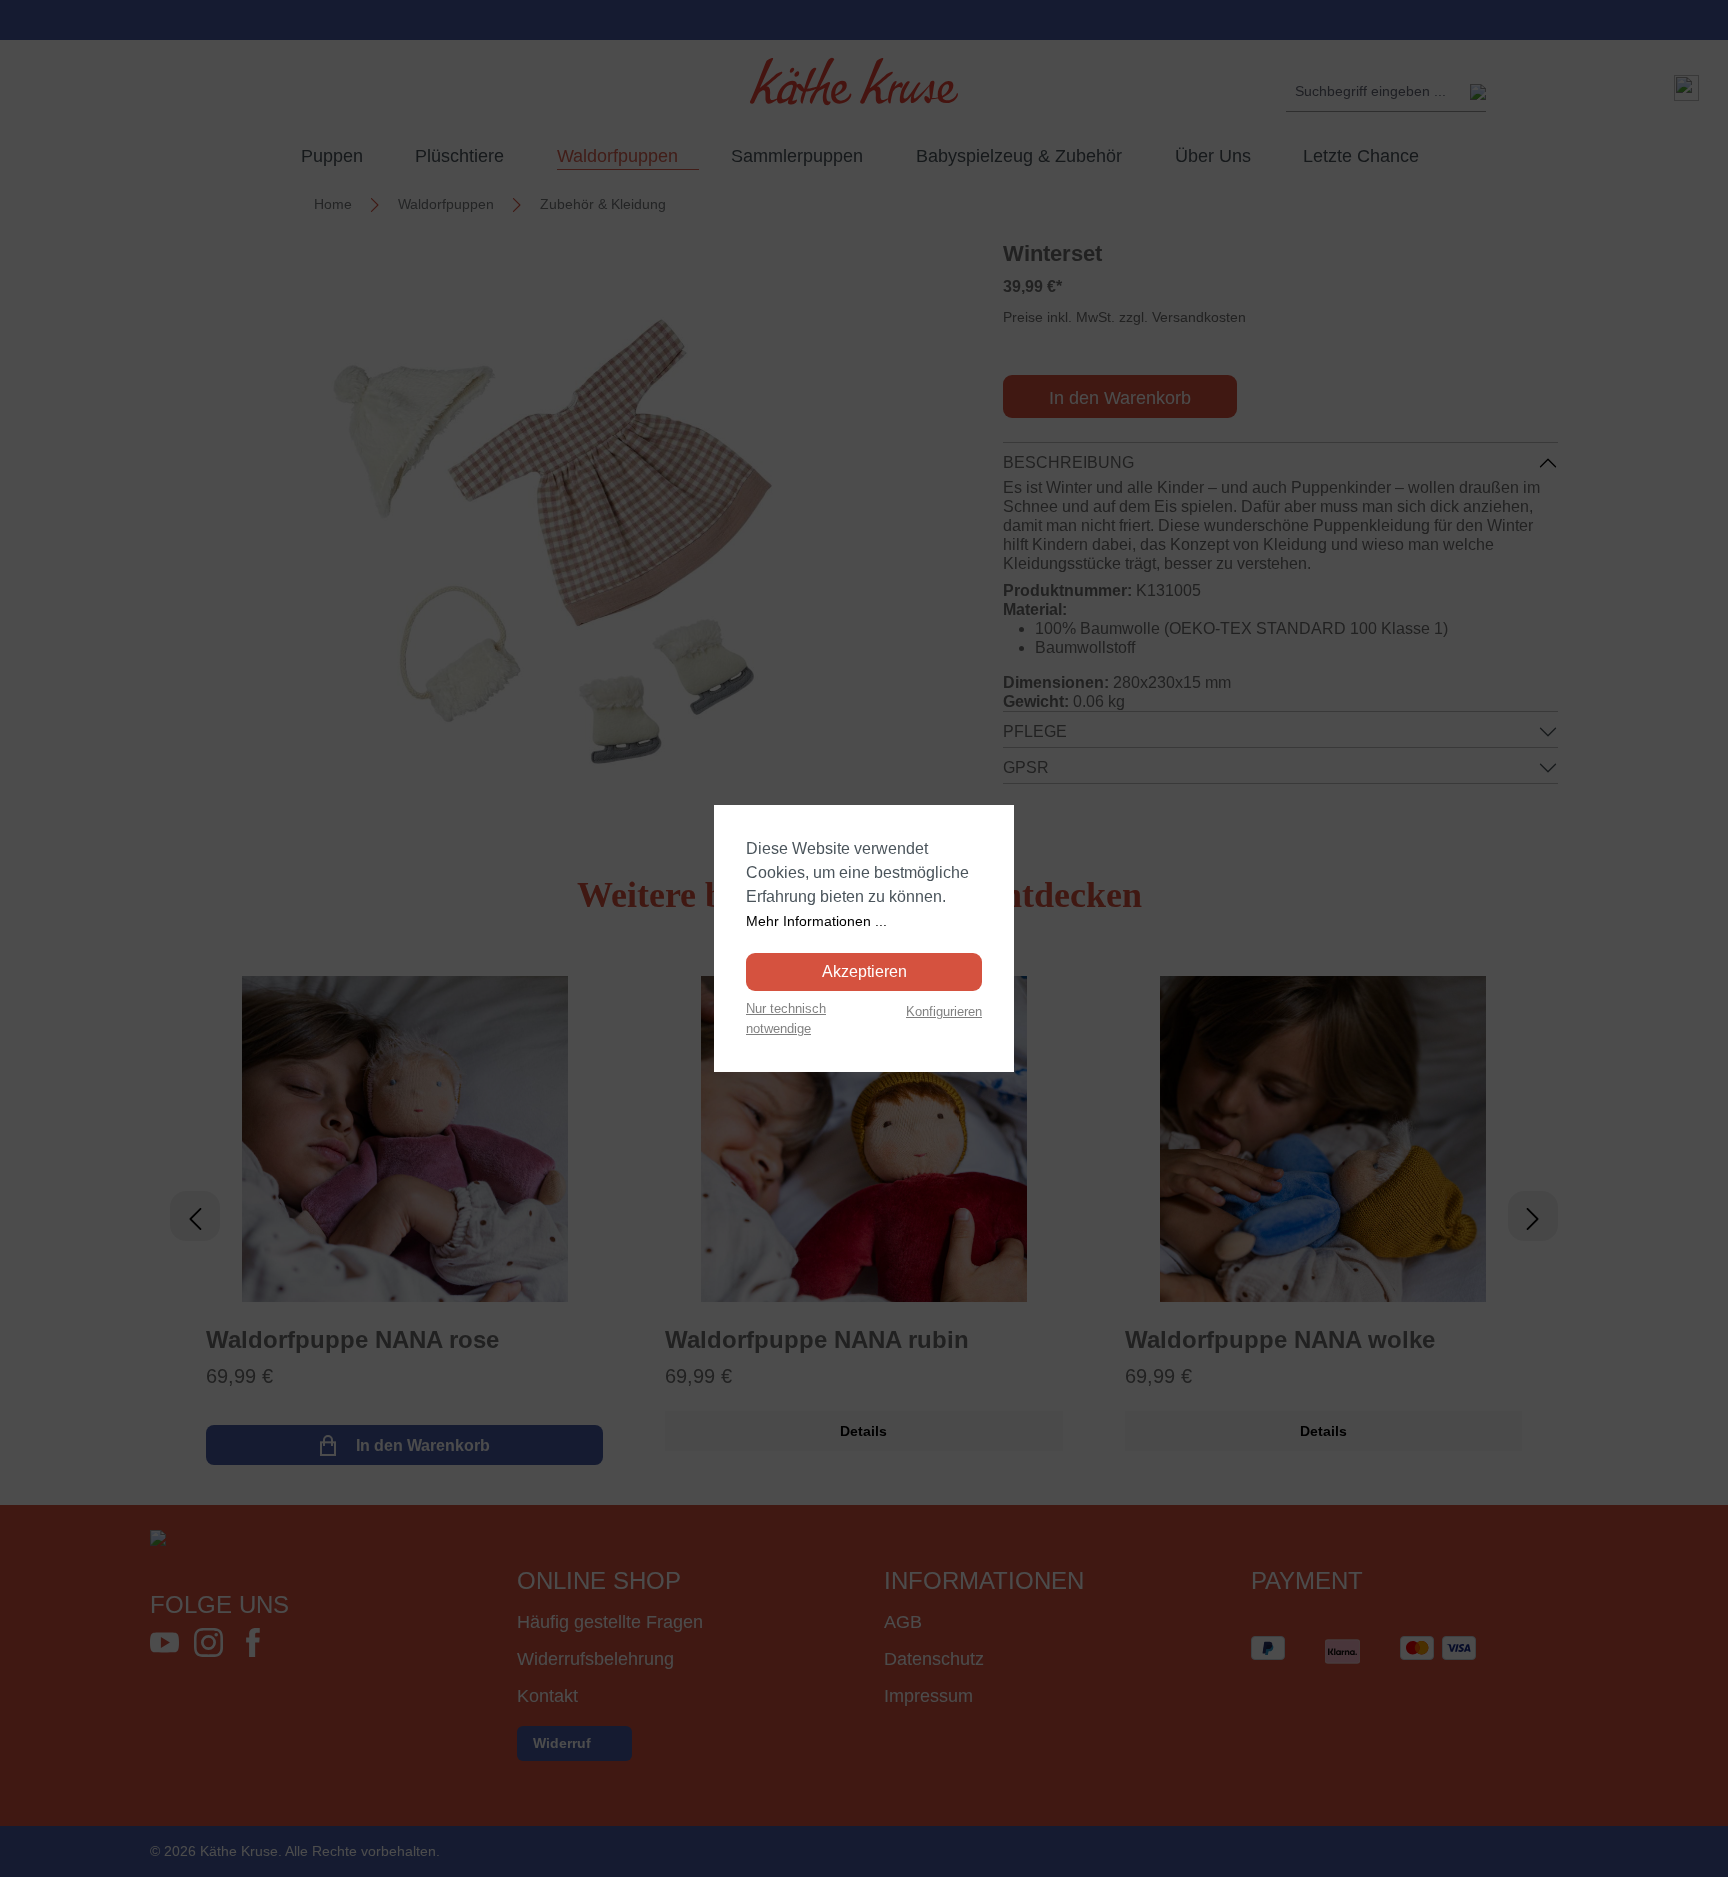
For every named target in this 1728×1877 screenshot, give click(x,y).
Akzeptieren (864, 971)
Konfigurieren (944, 1011)
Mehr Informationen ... (816, 921)
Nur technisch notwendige (786, 1018)
